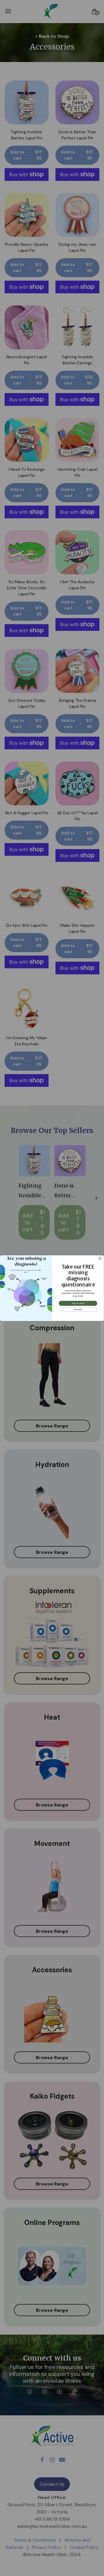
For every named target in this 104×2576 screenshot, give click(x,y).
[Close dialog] (100, 1258)
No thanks (78, 1309)
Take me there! (78, 1303)
